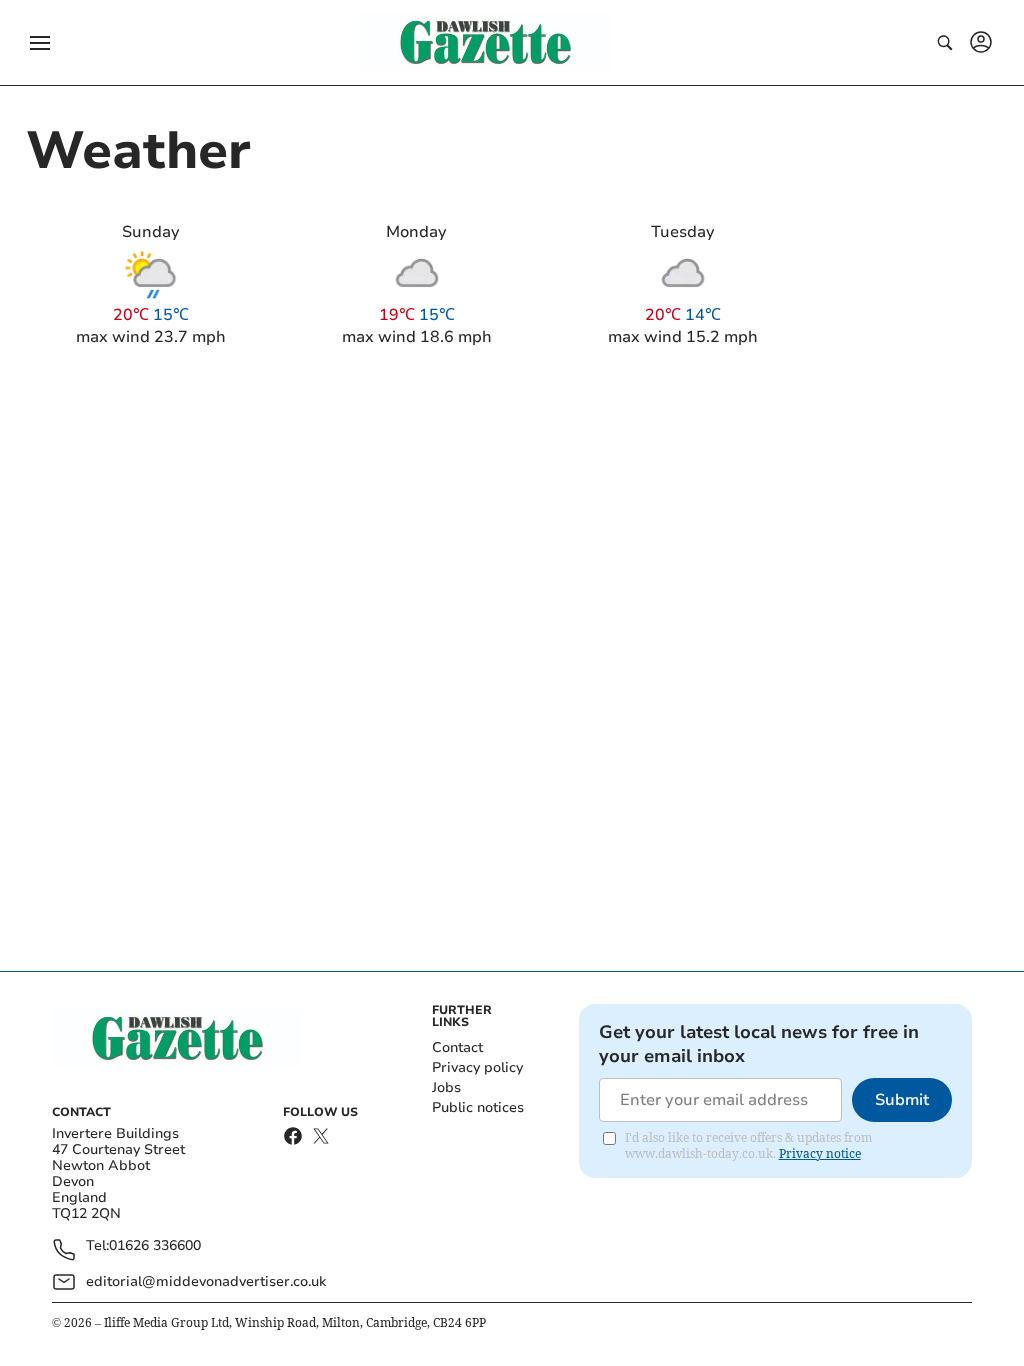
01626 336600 (155, 1246)
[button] (40, 43)
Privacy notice (820, 1153)
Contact (457, 1047)
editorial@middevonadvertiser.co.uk (206, 1281)
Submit (902, 1100)
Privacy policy (477, 1067)
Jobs (446, 1087)
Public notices (478, 1107)
